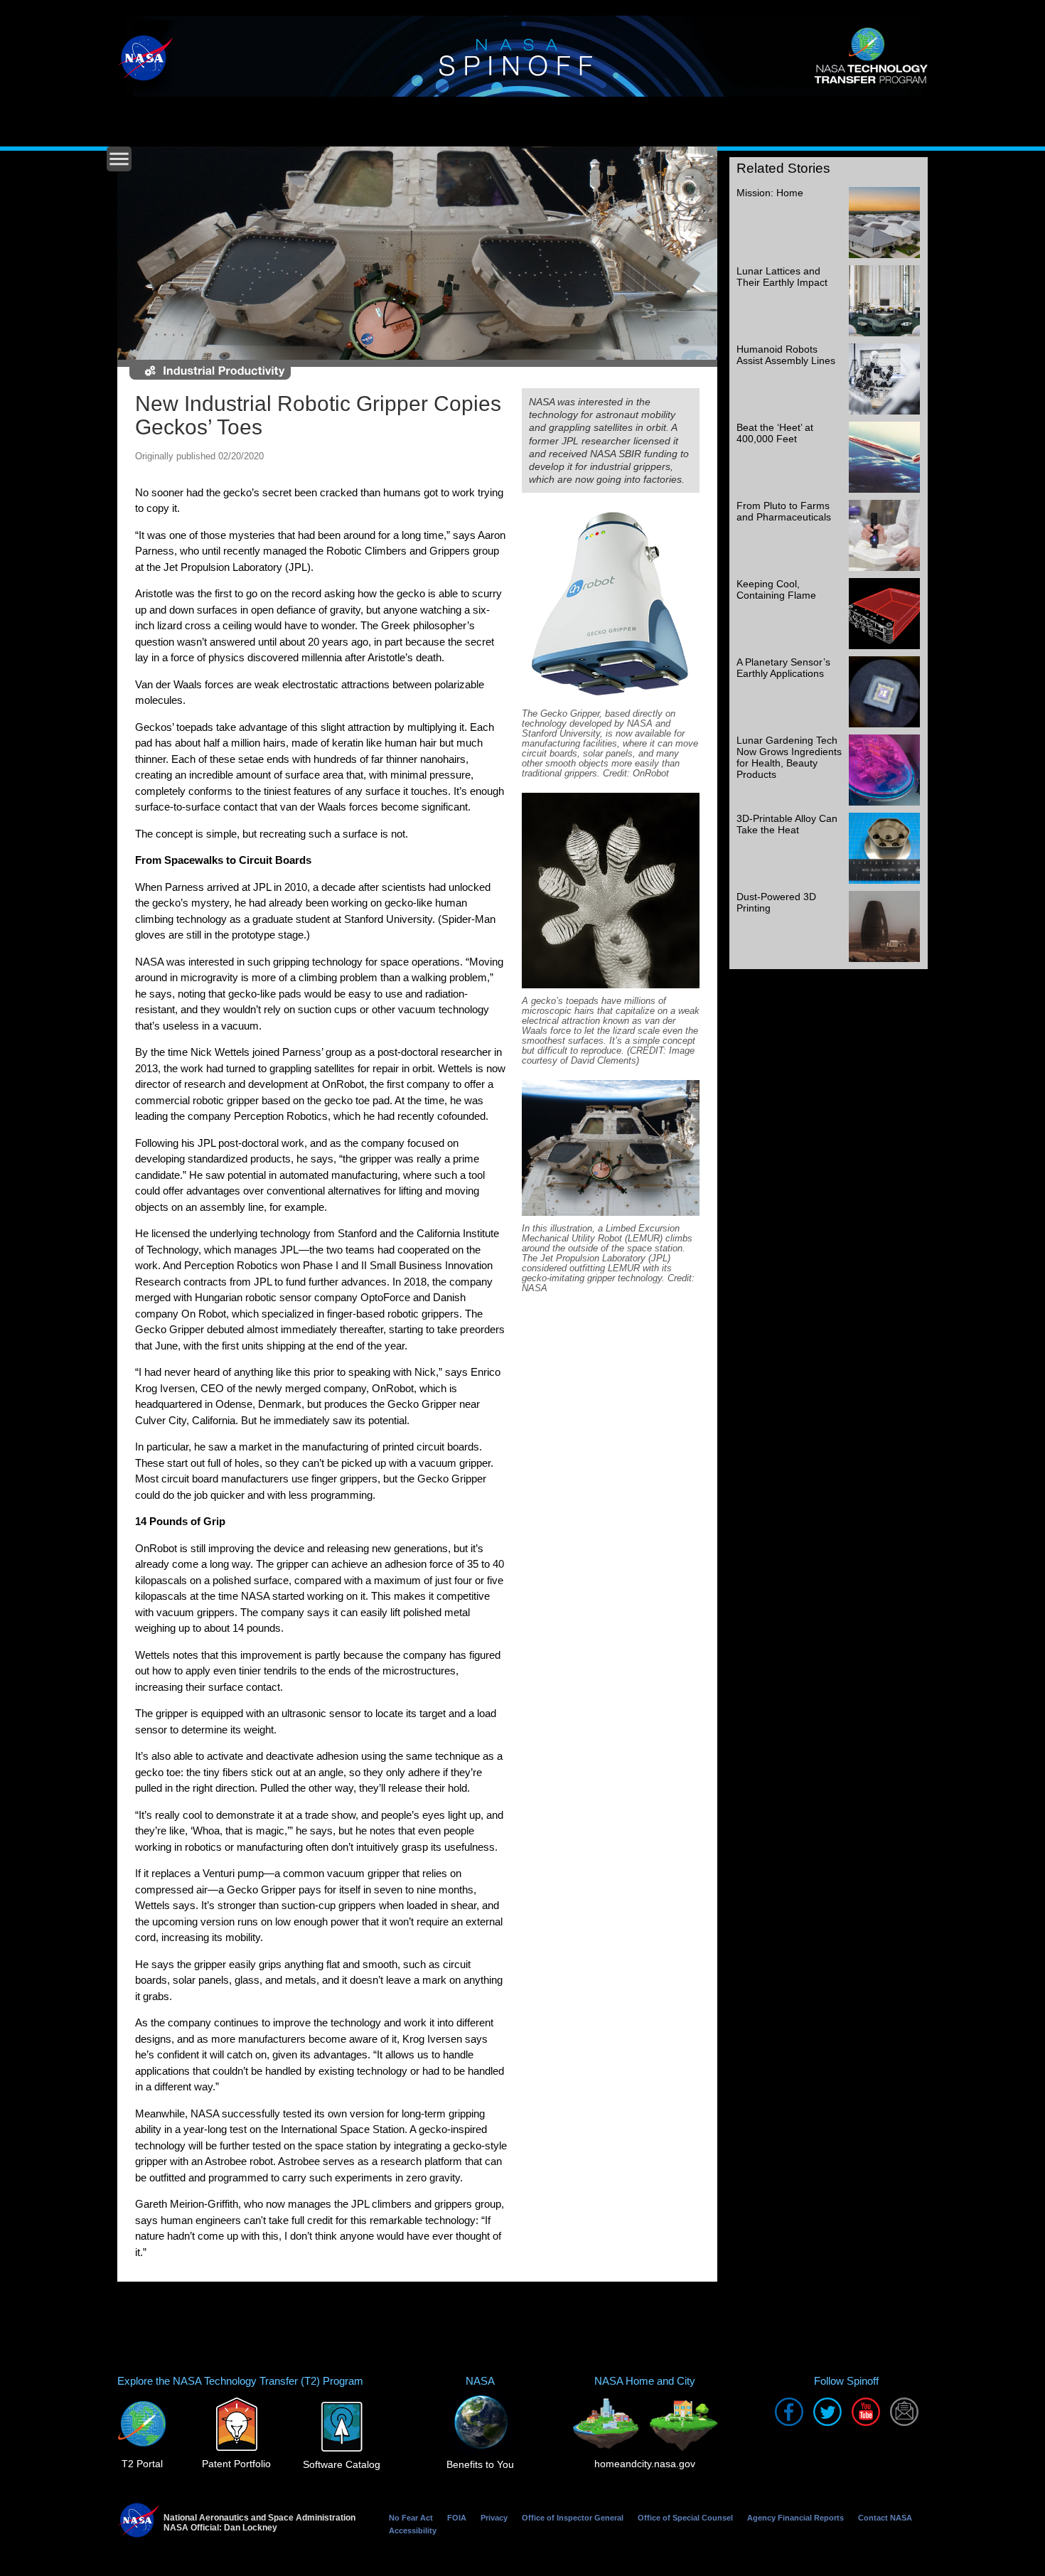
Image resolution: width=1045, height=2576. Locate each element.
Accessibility (413, 2530)
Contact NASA (885, 2518)
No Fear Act (411, 2518)
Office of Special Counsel (685, 2518)
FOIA (457, 2518)
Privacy (494, 2518)
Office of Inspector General (573, 2518)
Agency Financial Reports (795, 2518)
